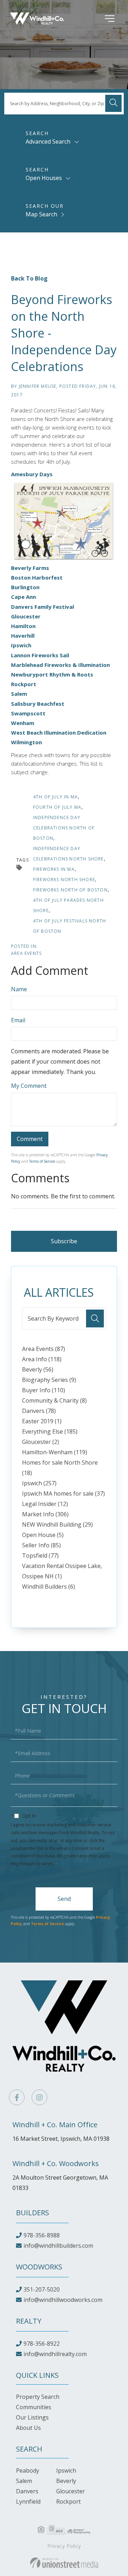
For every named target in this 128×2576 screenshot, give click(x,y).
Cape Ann (23, 597)
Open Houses (44, 178)
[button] (113, 103)
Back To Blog (29, 278)
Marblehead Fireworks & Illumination (60, 665)
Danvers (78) (39, 1411)
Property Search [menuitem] (38, 2397)
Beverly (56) (38, 1369)
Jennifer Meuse (38, 386)
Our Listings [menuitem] (32, 2417)
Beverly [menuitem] (66, 2481)
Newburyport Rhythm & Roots (52, 674)
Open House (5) (43, 1535)
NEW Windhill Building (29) (57, 1524)
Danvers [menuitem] (27, 2491)
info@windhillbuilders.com (58, 2246)
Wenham (23, 723)
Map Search (41, 214)
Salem (19, 694)
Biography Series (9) (49, 1380)
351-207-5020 (42, 2289)
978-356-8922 (42, 2344)
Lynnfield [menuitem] (28, 2502)
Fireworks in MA (54, 869)
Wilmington (26, 742)
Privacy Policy (71, 1864)
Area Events (26, 953)
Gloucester (26, 616)
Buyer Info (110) (44, 1390)
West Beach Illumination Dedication (59, 732)
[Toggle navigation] (99, 19)
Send (64, 1899)
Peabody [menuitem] (28, 2470)
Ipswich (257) (39, 1483)
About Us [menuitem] (28, 2428)
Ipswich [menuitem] (66, 2470)
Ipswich (21, 645)
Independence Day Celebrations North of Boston (64, 828)
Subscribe (64, 1241)
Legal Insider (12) (45, 1504)
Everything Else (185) (50, 1431)
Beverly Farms (30, 568)
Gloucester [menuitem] (71, 2491)
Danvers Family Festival (42, 607)
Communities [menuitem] (34, 2407)
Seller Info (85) (41, 1545)
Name (19, 989)
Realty (29, 2321)
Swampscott (28, 713)
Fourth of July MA (57, 807)
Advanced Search (48, 142)
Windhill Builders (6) (49, 1587)
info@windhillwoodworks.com (63, 2300)
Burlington (25, 587)
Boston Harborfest (37, 577)
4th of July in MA (55, 797)
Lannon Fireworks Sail (40, 655)
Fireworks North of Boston (70, 890)
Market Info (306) (45, 1514)
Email (18, 1020)
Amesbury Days (33, 474)
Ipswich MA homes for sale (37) (63, 1493)
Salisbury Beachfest (38, 704)
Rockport (24, 684)
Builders (33, 2213)
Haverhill (23, 636)
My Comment (29, 1086)
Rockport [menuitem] (68, 2502)
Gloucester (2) (41, 1442)
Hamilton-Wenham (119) (55, 1452)
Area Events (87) (44, 1349)
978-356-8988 (42, 2235)
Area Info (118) (42, 1359)
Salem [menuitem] (24, 2481)
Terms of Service (42, 1161)
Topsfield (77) (40, 1556)
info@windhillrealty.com (55, 2354)
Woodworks (39, 2267)
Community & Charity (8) (54, 1400)
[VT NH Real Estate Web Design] (64, 2563)
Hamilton (23, 626)
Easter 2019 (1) (42, 1421)
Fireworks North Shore (64, 880)
